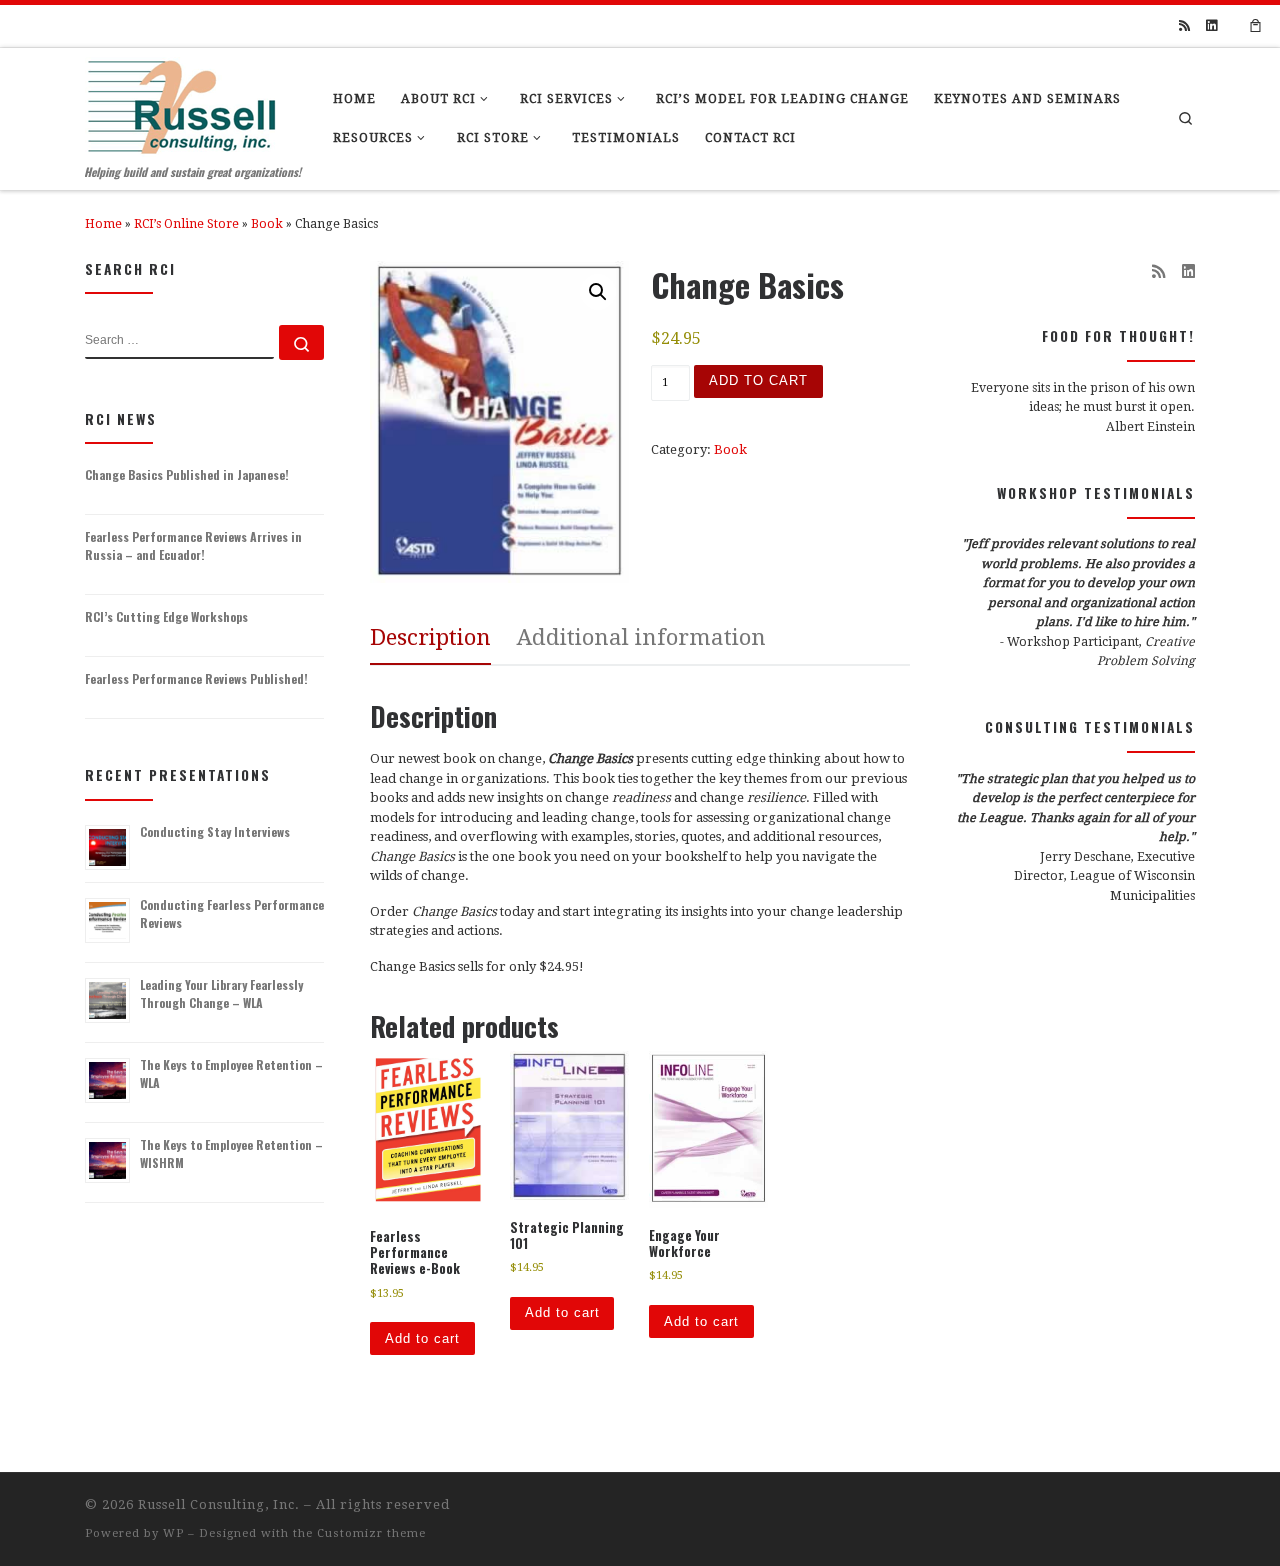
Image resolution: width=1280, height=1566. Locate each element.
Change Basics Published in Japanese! (187, 474)
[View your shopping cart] (1256, 26)
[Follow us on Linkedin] (1211, 26)
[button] (598, 292)
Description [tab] (430, 637)
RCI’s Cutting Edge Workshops (166, 616)
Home (103, 224)
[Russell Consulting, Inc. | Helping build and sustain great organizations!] (181, 102)
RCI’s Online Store (186, 224)
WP (173, 1533)
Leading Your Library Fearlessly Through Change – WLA (221, 993)
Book (267, 224)
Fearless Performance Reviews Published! (196, 678)
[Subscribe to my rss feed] (1184, 26)
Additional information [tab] (641, 637)
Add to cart (758, 380)
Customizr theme (371, 1533)
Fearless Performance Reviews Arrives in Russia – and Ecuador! (193, 545)
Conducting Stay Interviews (215, 831)
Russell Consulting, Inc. (219, 1504)
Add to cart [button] (422, 1338)
